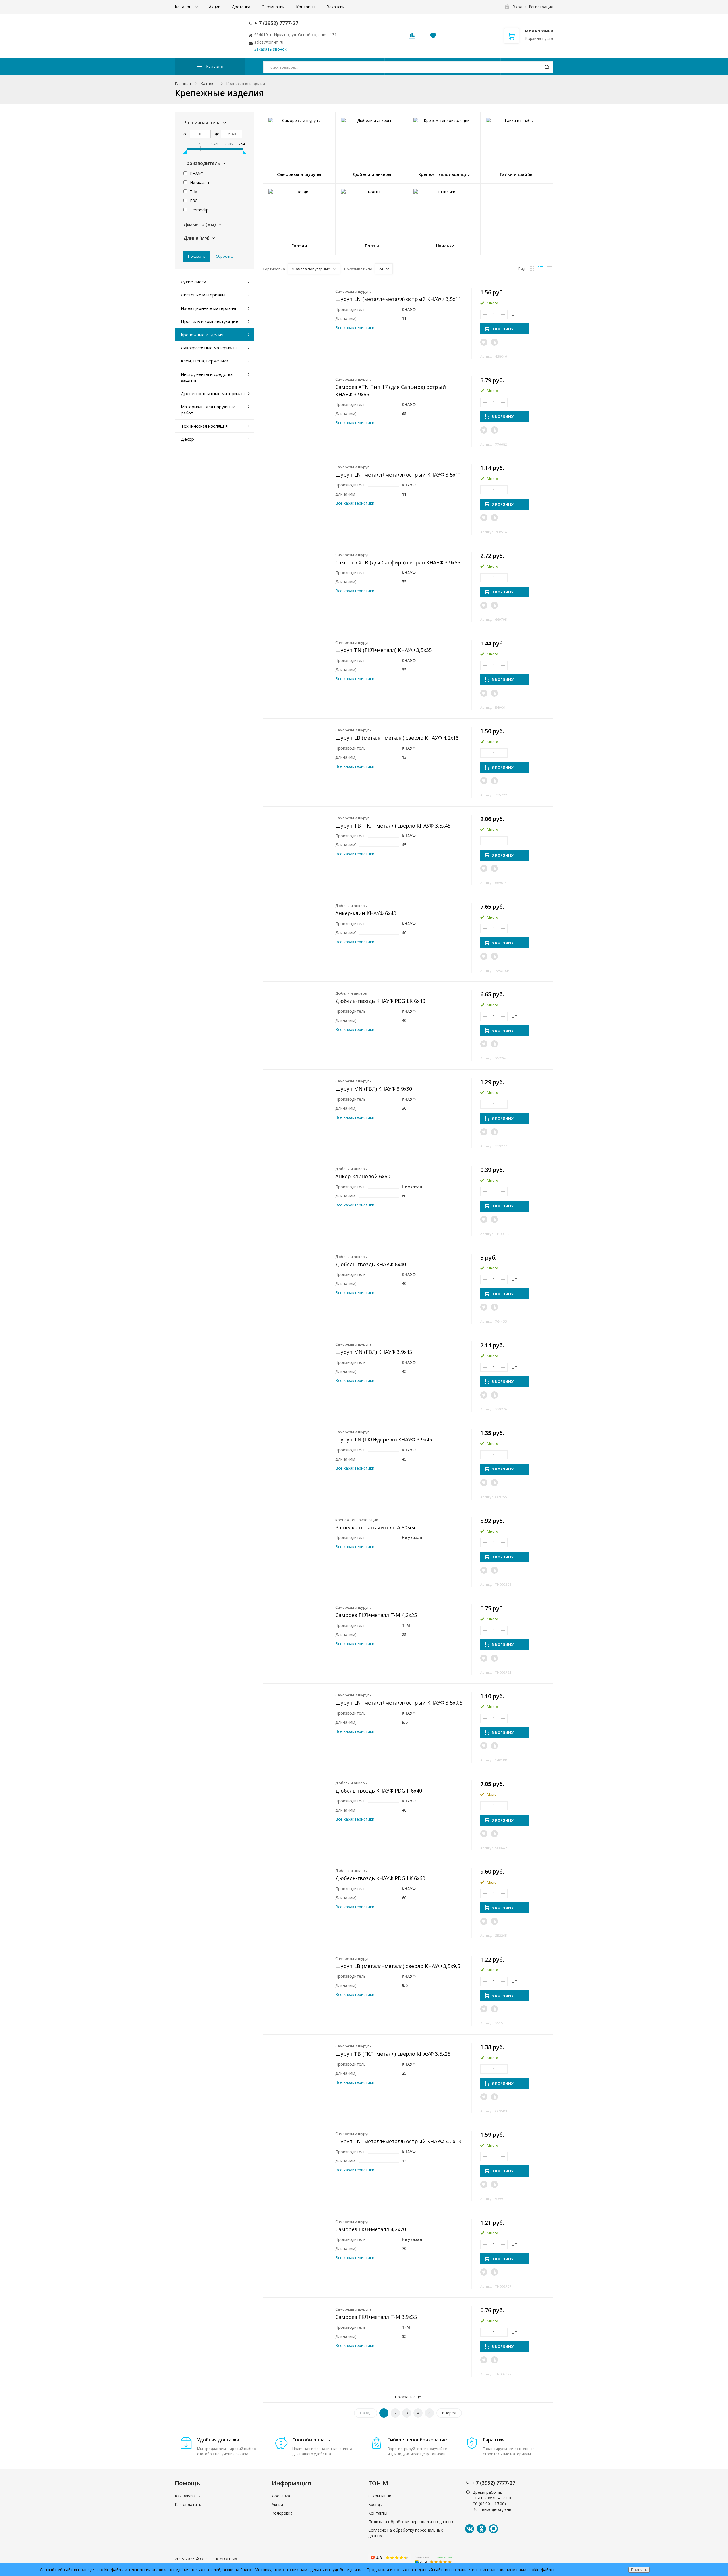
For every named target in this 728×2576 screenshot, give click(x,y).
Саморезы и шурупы (354, 291)
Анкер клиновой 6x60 (363, 1176)
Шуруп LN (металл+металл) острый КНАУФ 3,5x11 (398, 299)
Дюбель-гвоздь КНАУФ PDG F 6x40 (379, 1791)
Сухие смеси (194, 282)
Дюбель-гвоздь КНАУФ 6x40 (371, 1264)
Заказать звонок (270, 49)
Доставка (241, 7)
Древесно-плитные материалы (213, 393)
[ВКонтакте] (470, 2529)
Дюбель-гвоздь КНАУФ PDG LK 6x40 (380, 1001)
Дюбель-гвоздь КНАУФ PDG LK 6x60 (380, 1878)
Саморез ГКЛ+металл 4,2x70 (371, 2229)
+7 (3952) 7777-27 (494, 2483)
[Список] (541, 269)
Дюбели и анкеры (351, 906)
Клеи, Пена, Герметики (205, 361)
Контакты (306, 7)
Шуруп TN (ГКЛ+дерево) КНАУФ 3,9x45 (384, 1439)
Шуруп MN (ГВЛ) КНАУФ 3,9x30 (374, 1089)
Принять (639, 2570)
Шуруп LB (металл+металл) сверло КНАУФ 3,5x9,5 (398, 1966)
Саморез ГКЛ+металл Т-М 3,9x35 (376, 2317)
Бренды (376, 2504)
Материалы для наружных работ (208, 410)
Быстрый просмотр (299, 314)
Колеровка (282, 2513)
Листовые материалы (203, 295)
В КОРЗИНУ (502, 329)
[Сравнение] (494, 342)
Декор (187, 439)
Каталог (183, 7)
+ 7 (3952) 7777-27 (276, 23)
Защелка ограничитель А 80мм (375, 1527)
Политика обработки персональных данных (411, 2522)
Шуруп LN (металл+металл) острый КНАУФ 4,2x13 (398, 2141)
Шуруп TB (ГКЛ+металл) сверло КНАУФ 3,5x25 (393, 2054)
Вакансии (336, 7)
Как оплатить (188, 2504)
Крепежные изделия (202, 335)
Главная (183, 83)
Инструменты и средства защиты (207, 377)
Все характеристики (355, 328)
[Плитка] (532, 269)
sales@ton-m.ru (269, 42)
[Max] (493, 2529)
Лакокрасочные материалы (209, 348)
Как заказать (188, 2496)
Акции (215, 7)
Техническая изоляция (204, 426)
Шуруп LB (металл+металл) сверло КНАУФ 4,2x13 (397, 738)
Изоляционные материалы (208, 308)
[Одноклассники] (481, 2529)
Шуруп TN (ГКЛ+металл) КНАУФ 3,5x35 (383, 650)
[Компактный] (549, 269)
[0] (412, 37)
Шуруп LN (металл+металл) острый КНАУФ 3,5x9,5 (399, 1703)
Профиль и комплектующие (210, 321)
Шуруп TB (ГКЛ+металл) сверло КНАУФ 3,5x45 (393, 826)
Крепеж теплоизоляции (357, 1520)
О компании (273, 7)
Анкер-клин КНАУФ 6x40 (366, 913)
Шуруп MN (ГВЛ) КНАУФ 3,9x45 (374, 1352)
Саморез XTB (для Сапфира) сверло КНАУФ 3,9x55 (398, 562)
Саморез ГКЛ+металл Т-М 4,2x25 (376, 1615)
